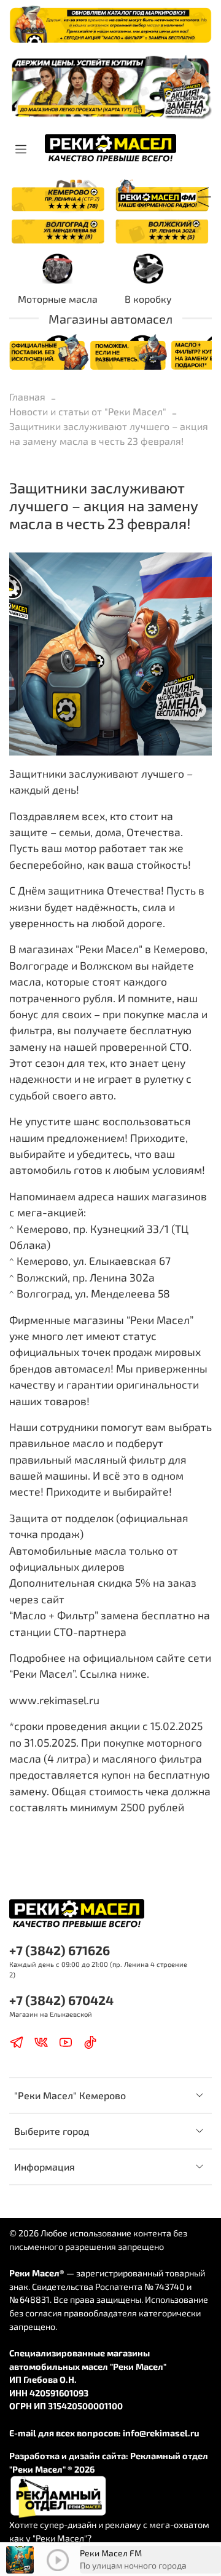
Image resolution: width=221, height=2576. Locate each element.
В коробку (148, 299)
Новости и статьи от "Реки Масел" (88, 411)
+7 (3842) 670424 (61, 2000)
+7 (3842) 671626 (60, 1950)
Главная (27, 397)
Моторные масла (58, 299)
